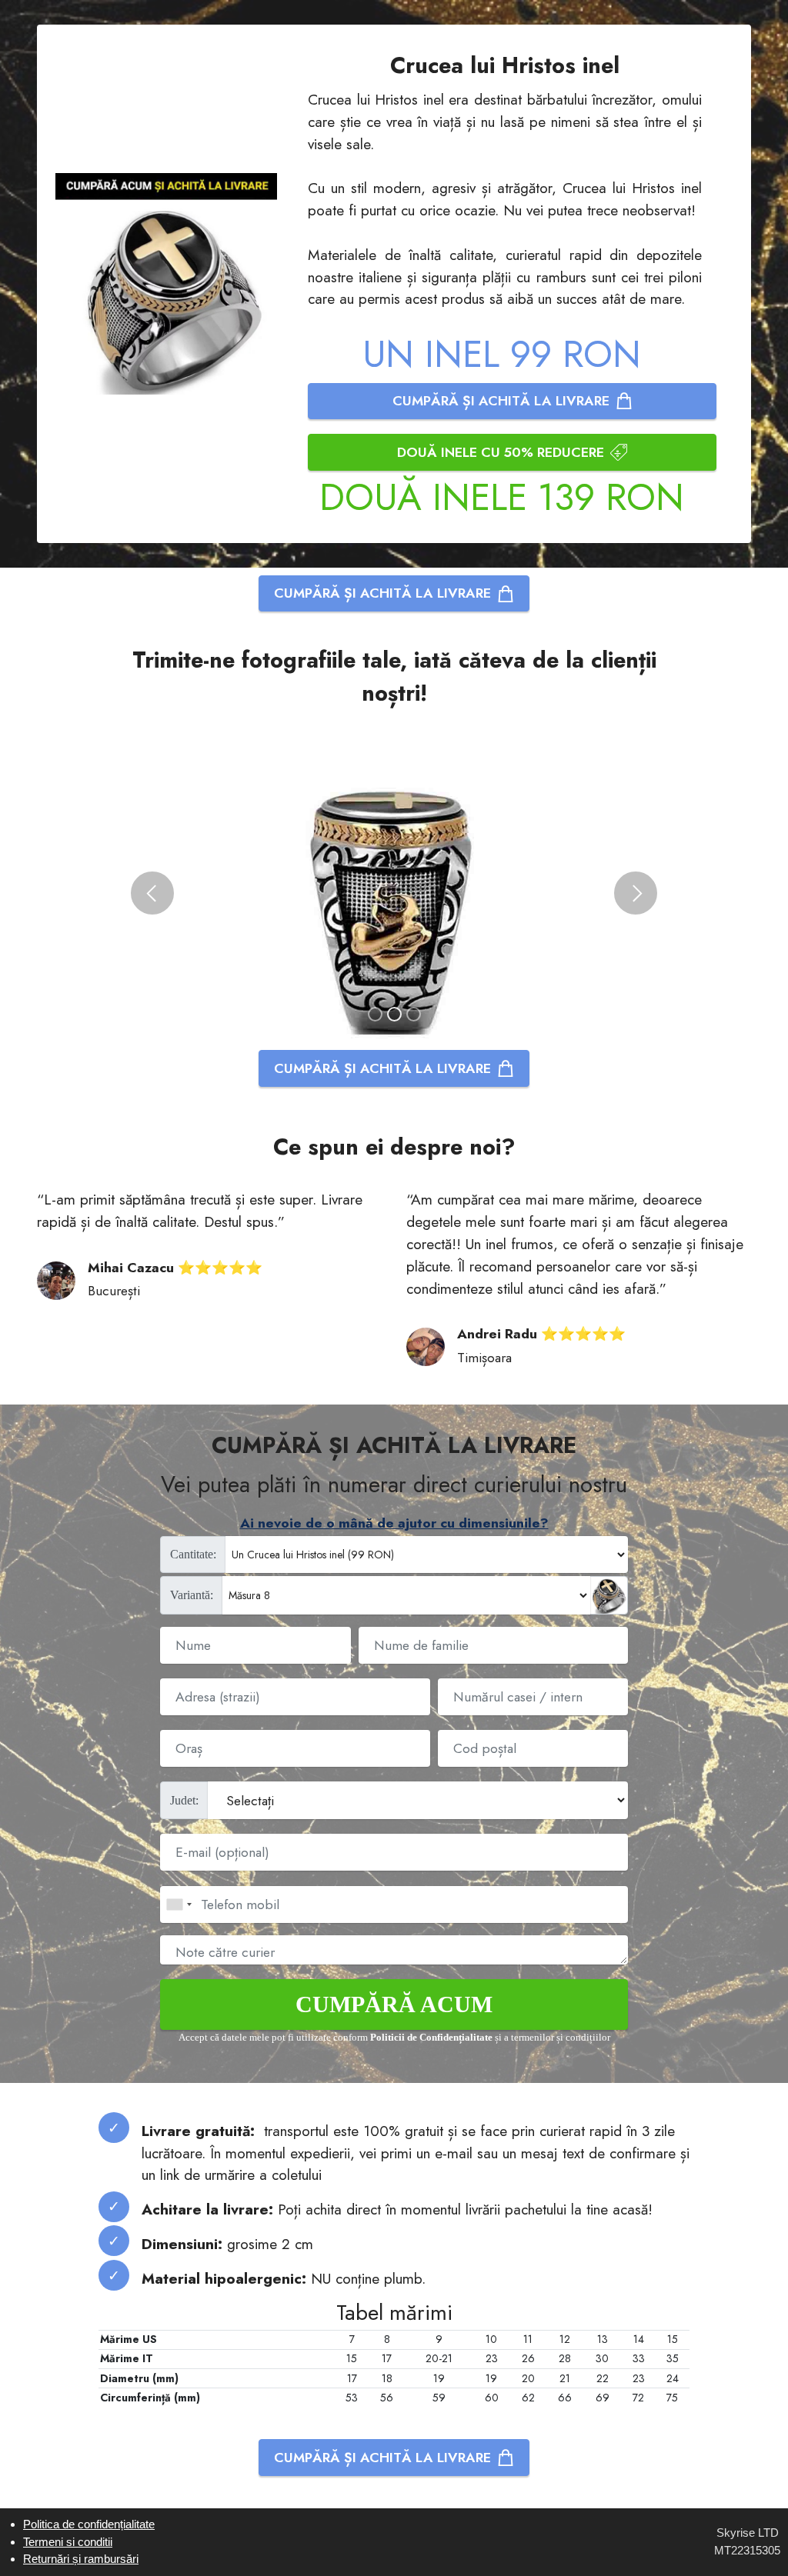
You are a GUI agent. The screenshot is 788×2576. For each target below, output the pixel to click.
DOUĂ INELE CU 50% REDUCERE (501, 452)
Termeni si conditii (68, 2542)
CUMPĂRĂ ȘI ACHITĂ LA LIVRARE (501, 401)
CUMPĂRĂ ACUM (394, 2004)
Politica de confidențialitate (89, 2524)
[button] (152, 893)
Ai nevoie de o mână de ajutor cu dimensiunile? (394, 1523)
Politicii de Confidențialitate (431, 2038)
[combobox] (179, 1905)
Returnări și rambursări (81, 2559)
